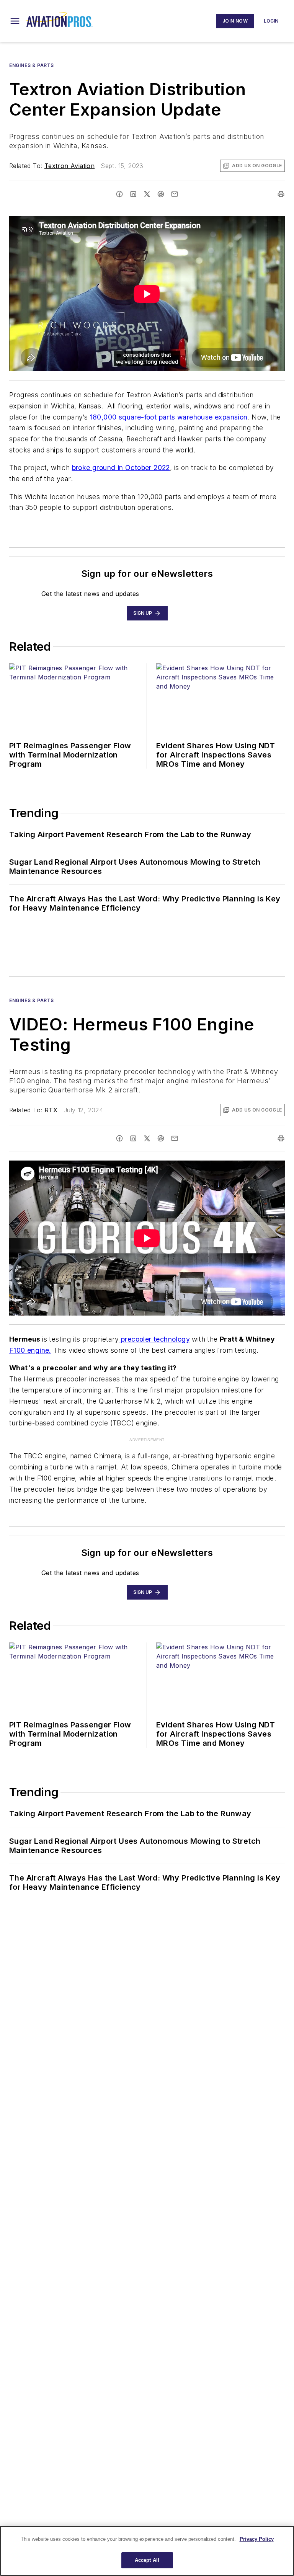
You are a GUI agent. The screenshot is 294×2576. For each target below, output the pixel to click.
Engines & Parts (32, 65)
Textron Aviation (69, 166)
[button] (15, 21)
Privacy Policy (257, 2539)
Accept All (147, 2560)
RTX (51, 1110)
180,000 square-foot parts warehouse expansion (169, 417)
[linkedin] (133, 194)
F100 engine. (30, 1350)
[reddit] (161, 194)
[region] (147, 2551)
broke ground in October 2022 (121, 468)
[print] (281, 194)
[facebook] (119, 194)
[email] (175, 194)
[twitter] (147, 194)
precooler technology (154, 1339)
